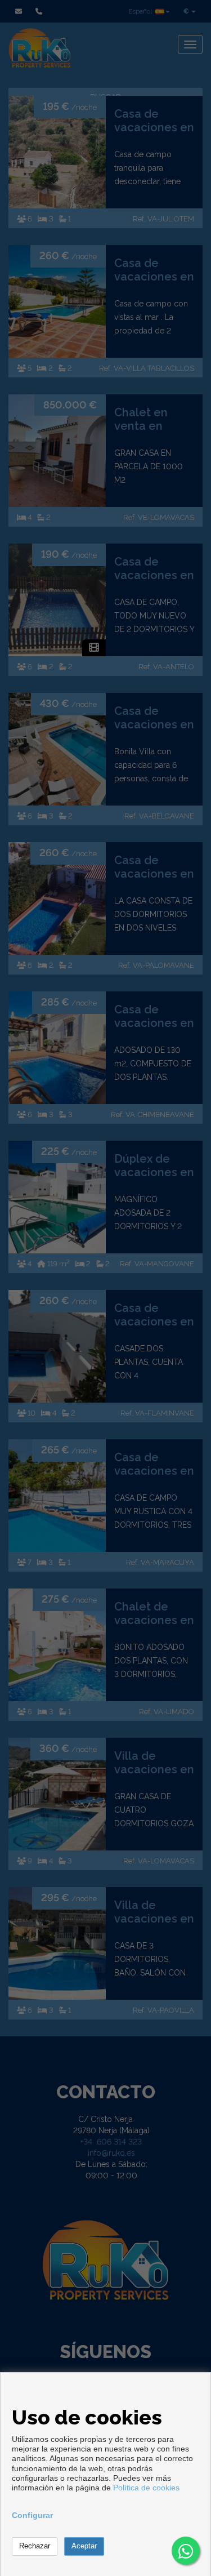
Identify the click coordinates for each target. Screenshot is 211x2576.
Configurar (32, 2515)
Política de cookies (146, 2488)
